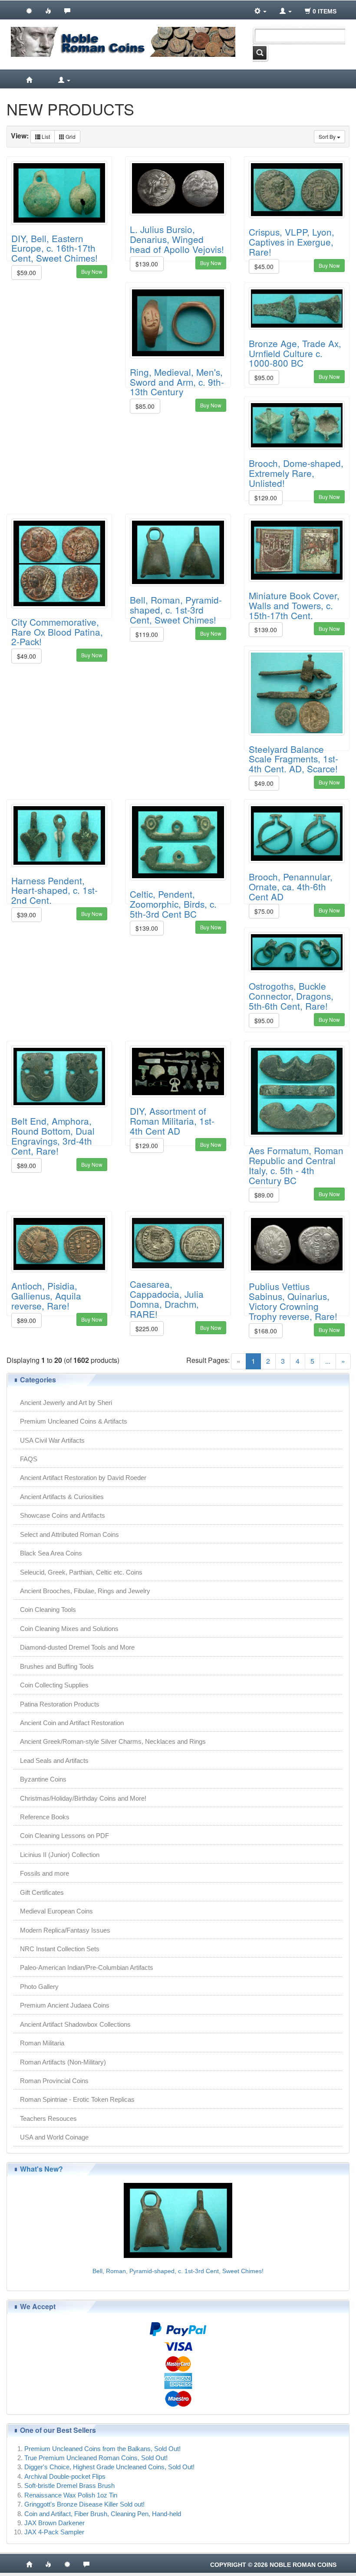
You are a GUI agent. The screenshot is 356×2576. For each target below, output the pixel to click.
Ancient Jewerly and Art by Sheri (66, 1403)
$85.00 (145, 406)
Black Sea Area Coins (51, 1553)
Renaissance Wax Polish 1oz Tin (71, 2495)
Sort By (328, 136)
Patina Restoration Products (60, 1704)
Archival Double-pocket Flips (65, 2476)
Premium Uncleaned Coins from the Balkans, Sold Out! (102, 2449)
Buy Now (92, 271)
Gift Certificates (42, 1892)
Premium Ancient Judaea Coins (65, 2005)
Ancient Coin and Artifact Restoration (72, 1723)
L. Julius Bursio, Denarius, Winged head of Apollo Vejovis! (177, 239)
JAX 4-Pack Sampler (54, 2532)
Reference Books (45, 1817)
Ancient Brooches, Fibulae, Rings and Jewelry (85, 1591)
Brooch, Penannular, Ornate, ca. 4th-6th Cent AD (291, 886)
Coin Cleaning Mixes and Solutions (69, 1629)
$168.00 (266, 1331)
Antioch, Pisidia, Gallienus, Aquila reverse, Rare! (46, 1296)
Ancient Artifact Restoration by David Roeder (83, 1478)
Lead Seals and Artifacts (54, 1761)
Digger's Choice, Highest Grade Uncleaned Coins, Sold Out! (109, 2467)
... (328, 1361)
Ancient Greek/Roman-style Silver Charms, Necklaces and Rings (113, 1741)
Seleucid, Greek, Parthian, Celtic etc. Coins (81, 1572)
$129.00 (266, 498)
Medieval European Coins (56, 1911)
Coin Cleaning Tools (48, 1610)
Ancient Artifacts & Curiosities (62, 1497)
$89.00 (26, 1165)
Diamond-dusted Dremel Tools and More (77, 1647)
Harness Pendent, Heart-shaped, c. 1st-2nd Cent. (54, 890)
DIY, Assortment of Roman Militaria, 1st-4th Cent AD (172, 1121)
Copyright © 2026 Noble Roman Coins (273, 2565)
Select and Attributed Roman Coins (69, 1534)
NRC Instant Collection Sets (60, 1949)
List (45, 136)
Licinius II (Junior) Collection (60, 1855)
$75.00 (264, 911)
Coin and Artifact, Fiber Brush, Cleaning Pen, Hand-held (103, 2514)
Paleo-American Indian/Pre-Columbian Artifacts (87, 1967)
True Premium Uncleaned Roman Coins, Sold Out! (96, 2458)
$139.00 (147, 264)
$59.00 (26, 272)
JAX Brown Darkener (54, 2523)
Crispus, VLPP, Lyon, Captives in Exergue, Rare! (292, 242)
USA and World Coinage (54, 2137)
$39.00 (26, 915)
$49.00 (26, 656)
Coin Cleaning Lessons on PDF (64, 1836)
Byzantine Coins (43, 1779)
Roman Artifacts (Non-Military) (63, 2062)
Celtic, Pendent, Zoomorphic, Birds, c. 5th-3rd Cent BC (173, 904)
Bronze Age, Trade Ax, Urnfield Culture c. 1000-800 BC (295, 353)
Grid (70, 136)
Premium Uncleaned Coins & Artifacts (74, 1421)
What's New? (41, 2169)
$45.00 (264, 266)
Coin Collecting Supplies (54, 1685)
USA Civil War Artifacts (52, 1440)
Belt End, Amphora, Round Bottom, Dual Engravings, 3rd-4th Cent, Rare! (53, 1136)
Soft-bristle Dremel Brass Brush (69, 2486)
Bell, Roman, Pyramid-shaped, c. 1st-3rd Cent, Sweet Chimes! (176, 610)
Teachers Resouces (48, 2118)
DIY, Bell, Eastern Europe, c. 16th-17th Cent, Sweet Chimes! (54, 248)
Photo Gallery (39, 1987)
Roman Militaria (42, 2043)
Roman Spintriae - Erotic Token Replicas (77, 2099)
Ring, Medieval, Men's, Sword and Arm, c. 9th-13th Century (177, 382)
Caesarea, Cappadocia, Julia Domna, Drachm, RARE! (167, 1299)
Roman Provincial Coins (54, 2081)
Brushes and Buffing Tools (57, 1666)
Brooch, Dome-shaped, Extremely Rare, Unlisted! (296, 473)
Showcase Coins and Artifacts (63, 1515)
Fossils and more (44, 1873)
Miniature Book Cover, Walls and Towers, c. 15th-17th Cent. (294, 605)
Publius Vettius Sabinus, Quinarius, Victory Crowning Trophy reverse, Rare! (293, 1301)
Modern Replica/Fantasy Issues (65, 1930)
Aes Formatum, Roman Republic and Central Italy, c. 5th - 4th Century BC (296, 1165)
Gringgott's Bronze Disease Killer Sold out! (84, 2504)
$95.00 (264, 377)
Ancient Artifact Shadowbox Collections (75, 2024)
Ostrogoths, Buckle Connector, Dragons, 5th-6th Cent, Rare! (291, 996)
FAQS (29, 1459)
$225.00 (147, 1329)
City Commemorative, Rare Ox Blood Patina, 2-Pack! (57, 632)
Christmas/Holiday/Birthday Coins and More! (83, 1798)
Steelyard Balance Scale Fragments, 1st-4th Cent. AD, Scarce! (293, 759)
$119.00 (147, 634)
